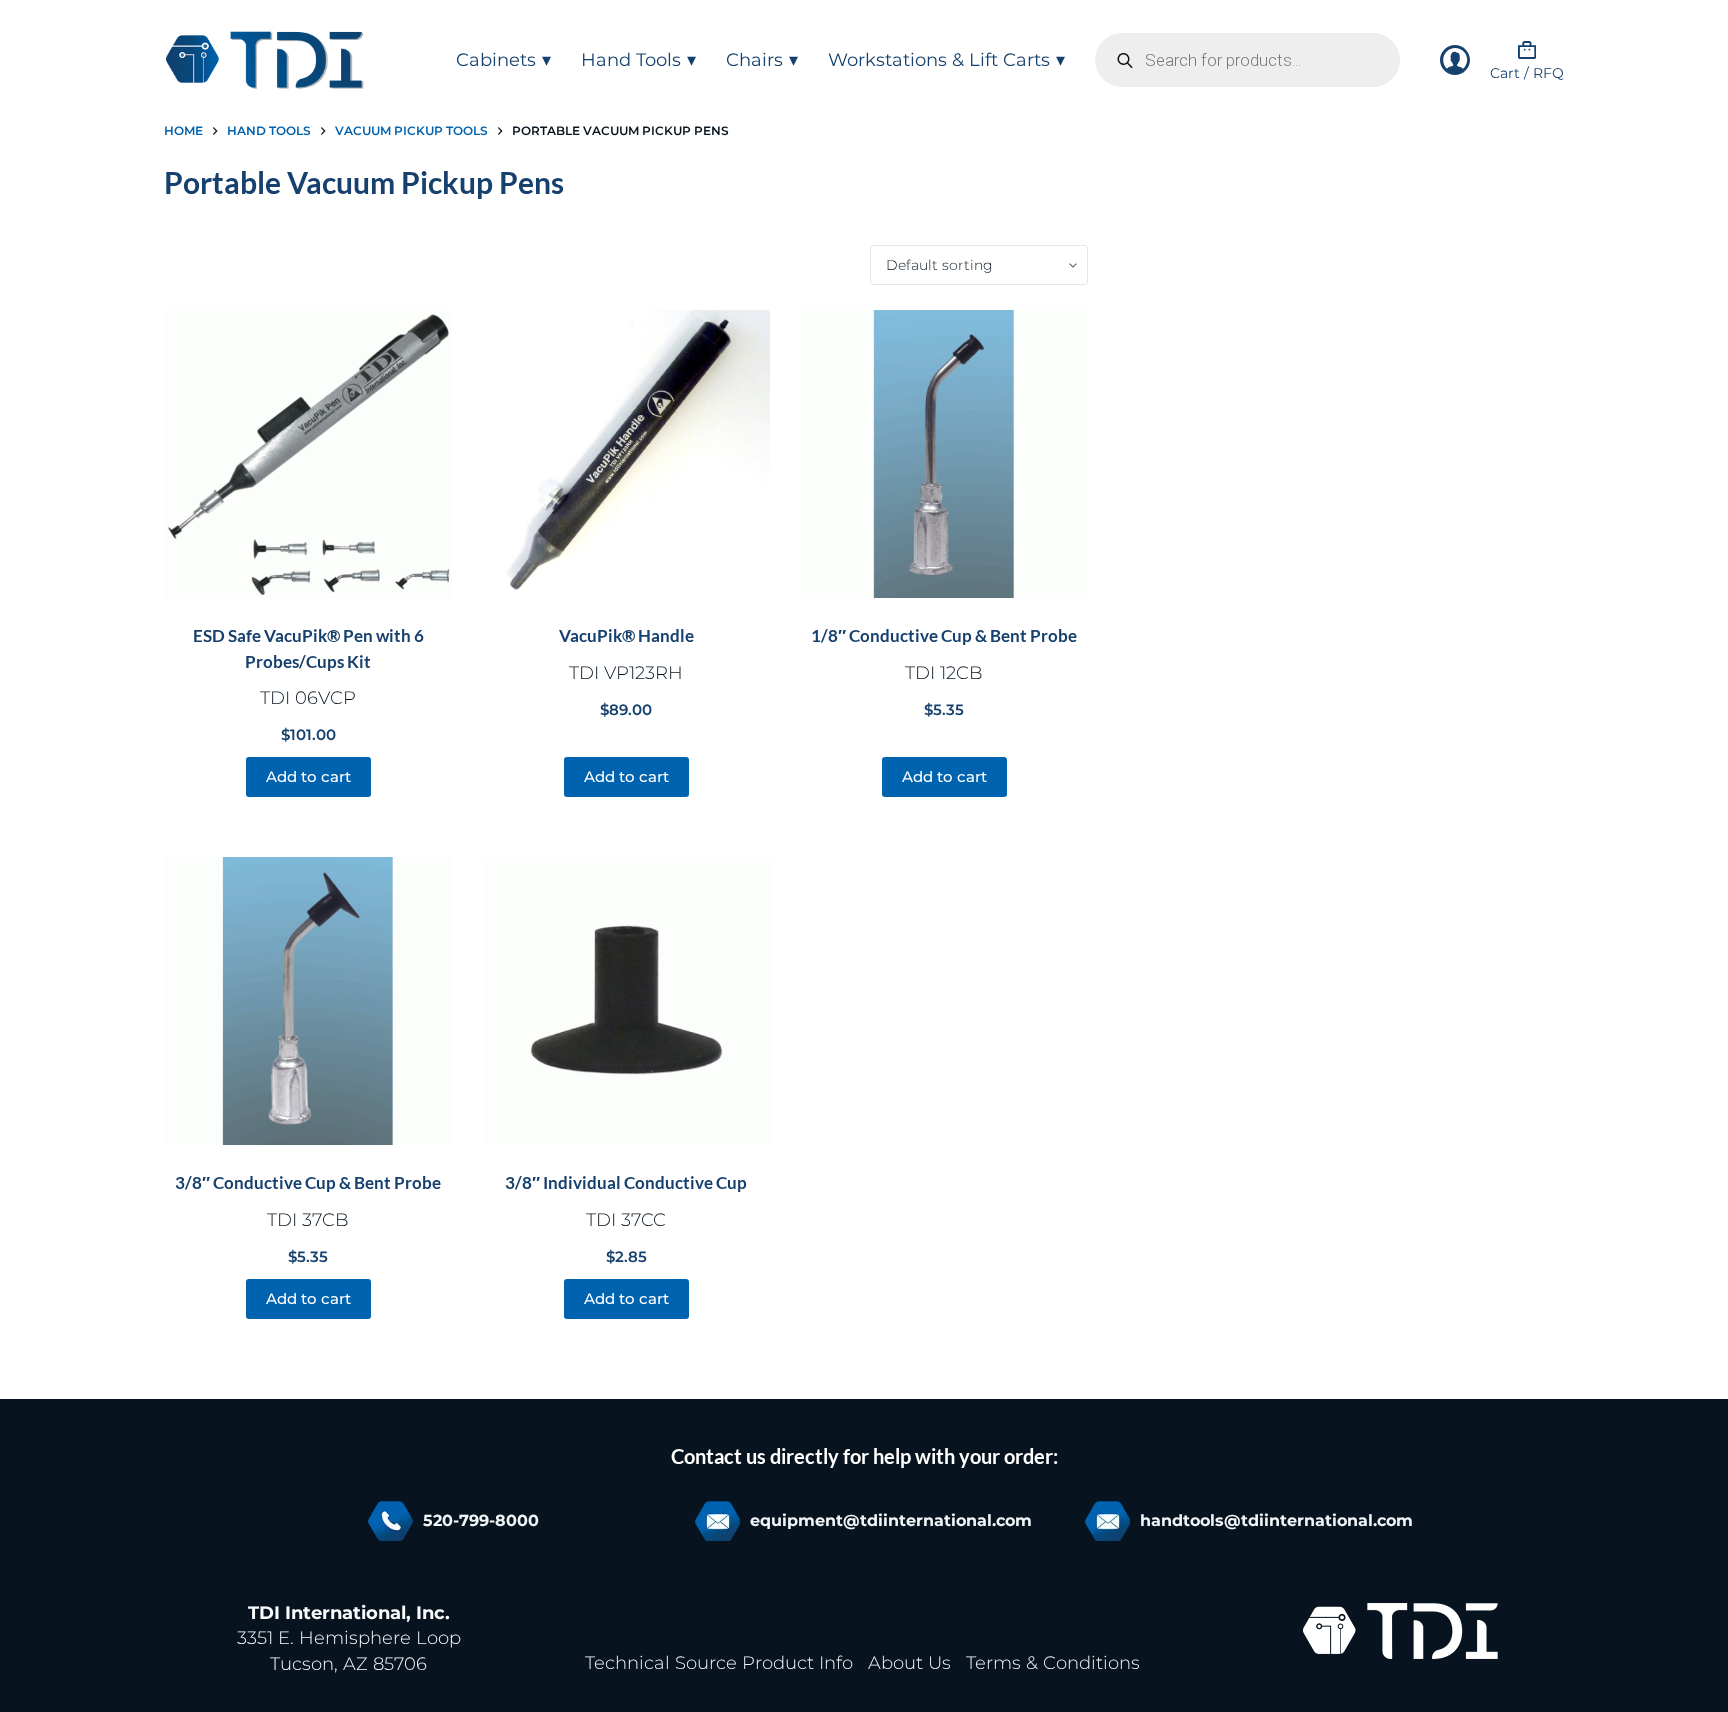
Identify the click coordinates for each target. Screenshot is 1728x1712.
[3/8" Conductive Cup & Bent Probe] (308, 1001)
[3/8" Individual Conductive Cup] (626, 1001)
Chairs (754, 60)
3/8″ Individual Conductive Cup (626, 1182)
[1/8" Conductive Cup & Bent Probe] (944, 454)
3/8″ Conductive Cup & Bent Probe (308, 1182)
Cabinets (496, 60)
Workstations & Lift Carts (939, 60)
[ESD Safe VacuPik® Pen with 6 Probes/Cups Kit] (308, 454)
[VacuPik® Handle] (626, 454)
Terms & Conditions (1053, 1663)
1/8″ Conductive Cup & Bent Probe (944, 635)
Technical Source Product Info (719, 1663)
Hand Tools (631, 60)
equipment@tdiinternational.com (891, 1520)
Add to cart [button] (308, 776)
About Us (909, 1663)
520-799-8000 (481, 1520)
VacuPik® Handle (626, 635)
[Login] (1455, 60)
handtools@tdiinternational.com (1276, 1520)
